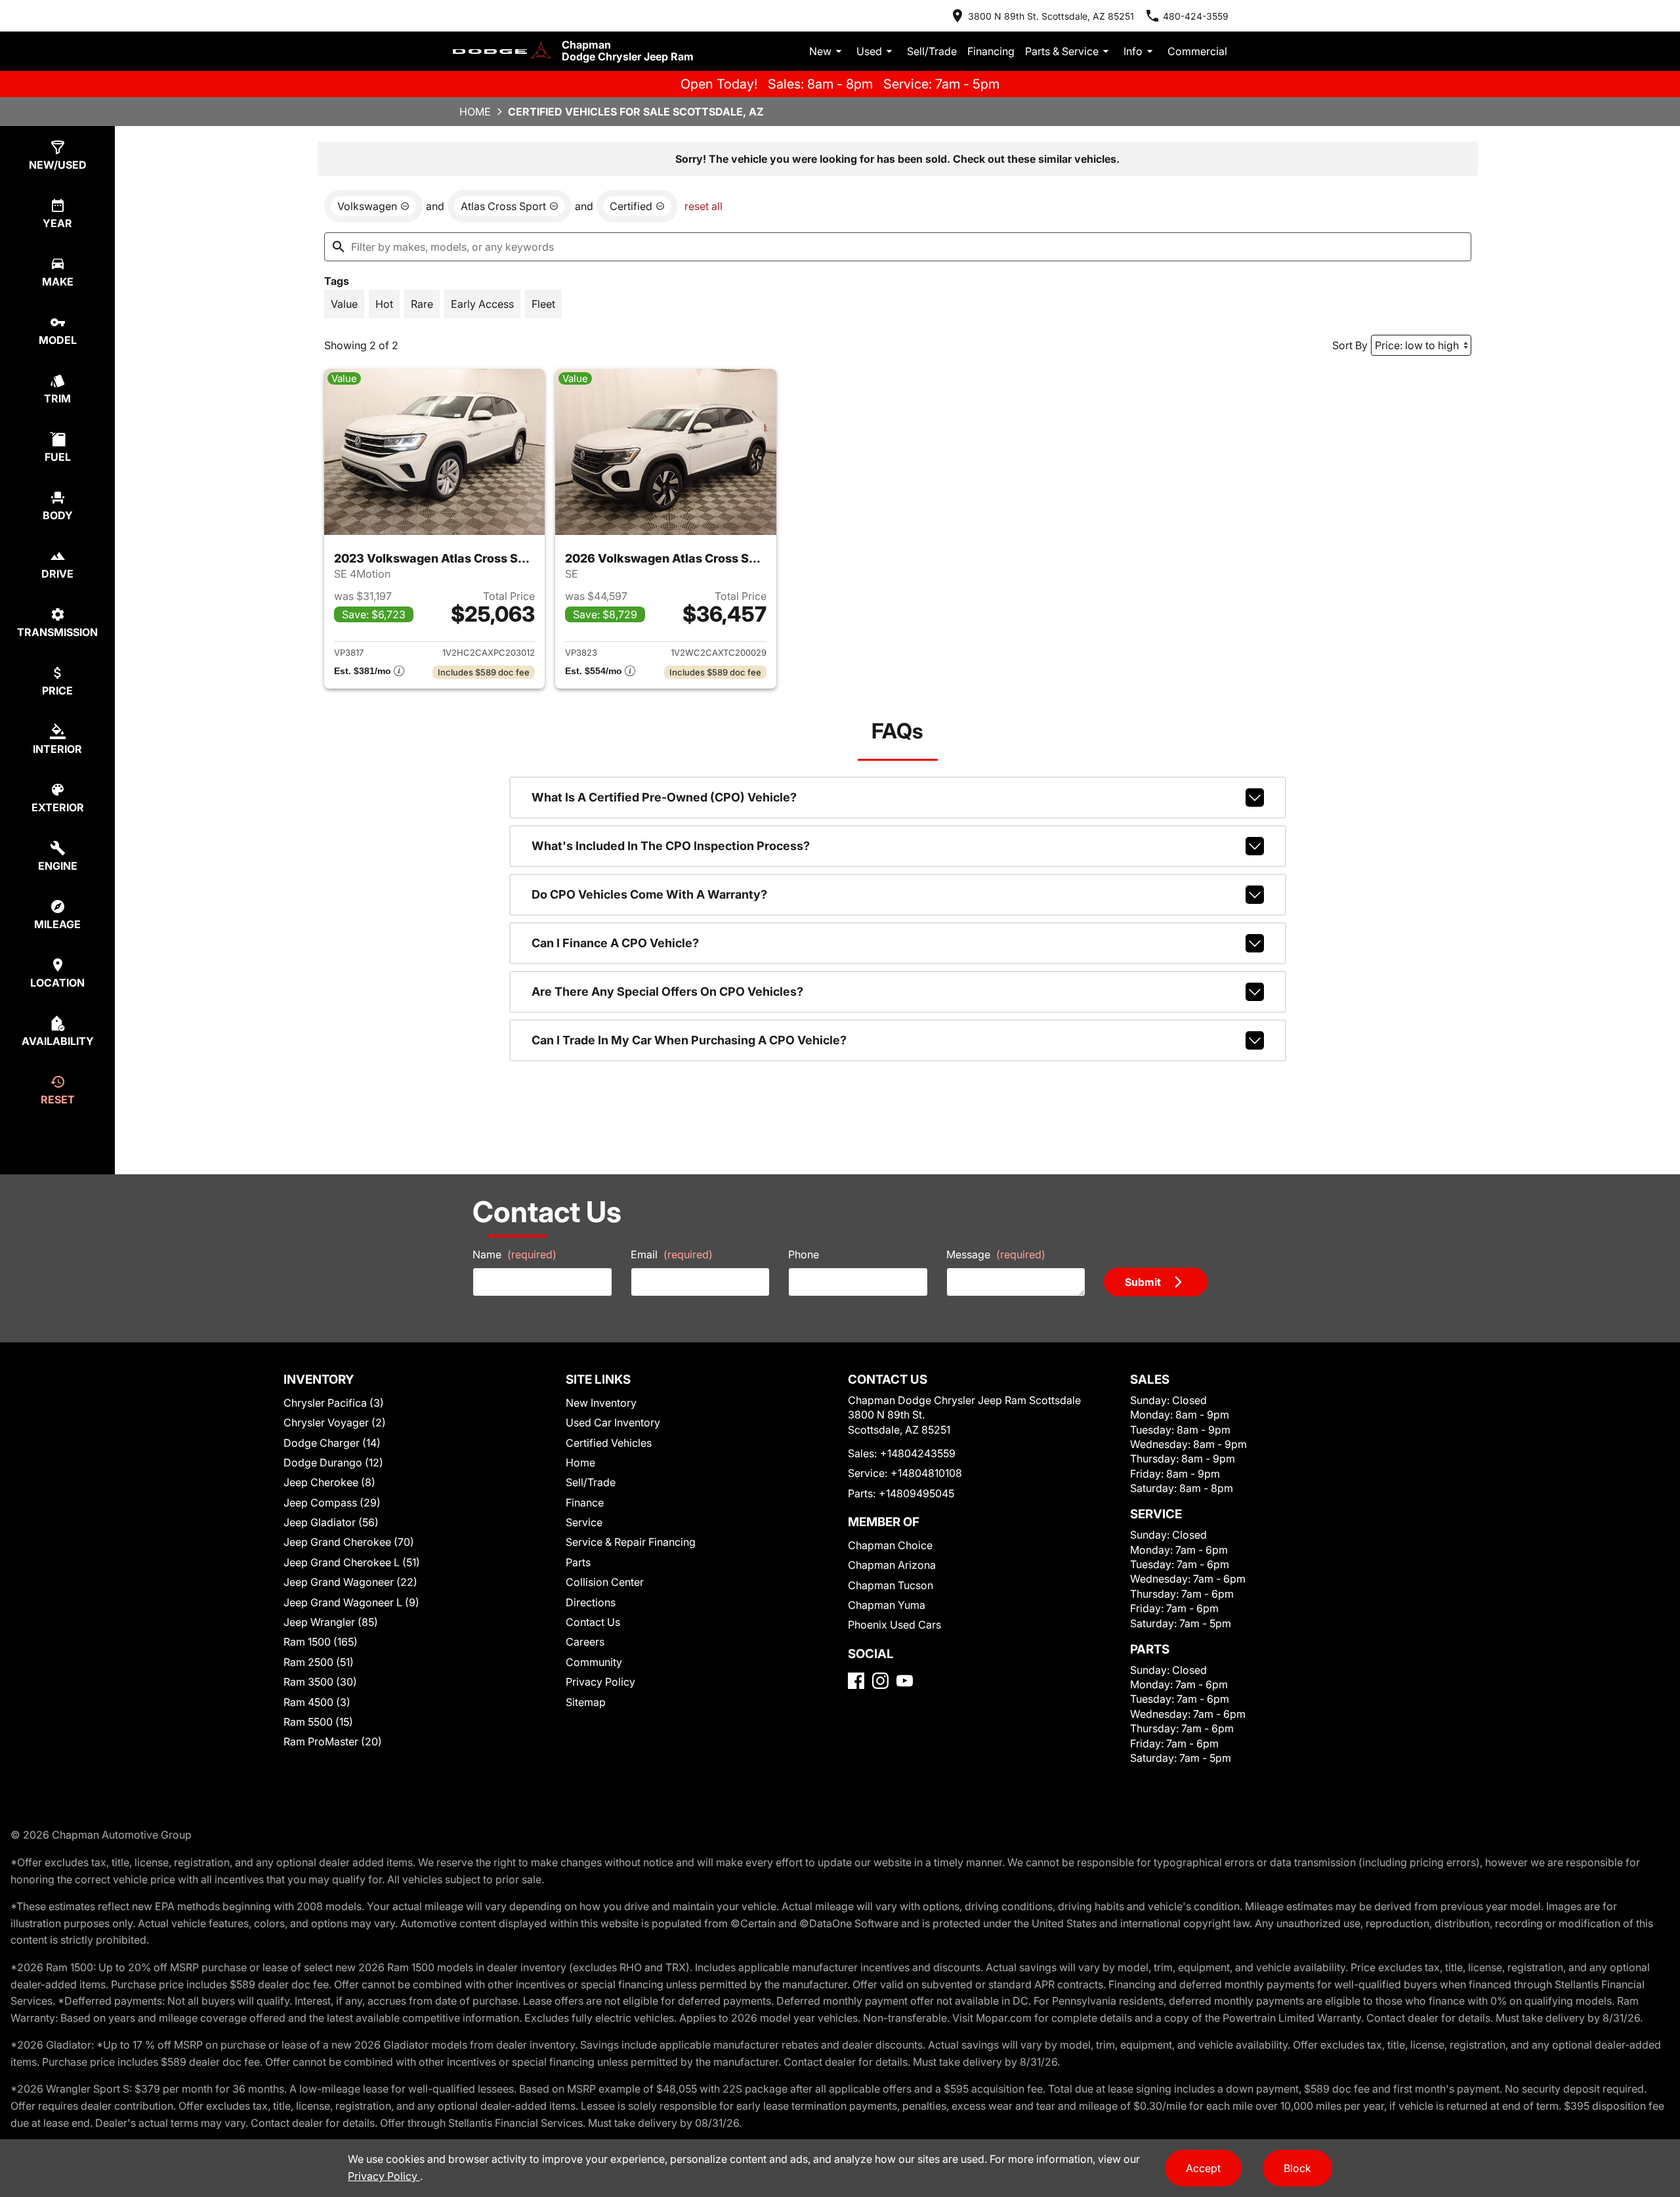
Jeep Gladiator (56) (331, 1522)
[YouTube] (905, 1681)
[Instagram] (880, 1681)
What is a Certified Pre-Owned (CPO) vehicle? (664, 797)
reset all (703, 206)
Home (475, 112)
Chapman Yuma (887, 1605)
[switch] (344, 304)
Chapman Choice (890, 1545)
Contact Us (593, 1622)
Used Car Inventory (613, 1422)
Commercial (1197, 51)
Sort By (1350, 345)
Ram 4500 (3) (317, 1702)
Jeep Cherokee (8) (329, 1482)
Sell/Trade (932, 51)
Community (594, 1662)
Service (584, 1522)
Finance (585, 1503)
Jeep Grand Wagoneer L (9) (351, 1602)
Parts (578, 1562)
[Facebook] (856, 1681)
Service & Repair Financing (631, 1542)
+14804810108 (926, 1473)
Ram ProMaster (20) (333, 1741)
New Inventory (601, 1403)
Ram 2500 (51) (319, 1662)
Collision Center (605, 1582)
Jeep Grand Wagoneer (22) (350, 1582)
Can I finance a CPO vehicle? (615, 943)
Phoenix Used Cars (894, 1625)
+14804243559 (918, 1453)
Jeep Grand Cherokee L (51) (352, 1562)
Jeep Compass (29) (332, 1503)
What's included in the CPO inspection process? (671, 846)
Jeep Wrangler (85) (331, 1622)
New (820, 51)
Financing (991, 51)
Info (1133, 51)
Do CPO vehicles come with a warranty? (649, 894)
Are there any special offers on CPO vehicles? (667, 992)
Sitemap (586, 1702)
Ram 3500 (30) (320, 1682)
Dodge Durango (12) (333, 1462)
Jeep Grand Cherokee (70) (349, 1542)
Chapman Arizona (892, 1565)
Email (672, 1254)
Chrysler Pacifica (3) (334, 1403)
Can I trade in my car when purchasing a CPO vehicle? (689, 1040)
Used (869, 51)
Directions (591, 1602)
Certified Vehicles (609, 1443)
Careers (585, 1642)
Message (996, 1254)
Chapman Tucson (891, 1585)
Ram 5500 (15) (318, 1722)
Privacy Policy (600, 1682)
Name (514, 1254)
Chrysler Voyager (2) (335, 1422)
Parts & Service (1062, 51)
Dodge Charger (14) (332, 1443)
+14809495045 (916, 1493)
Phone (804, 1254)
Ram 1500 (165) (321, 1642)
